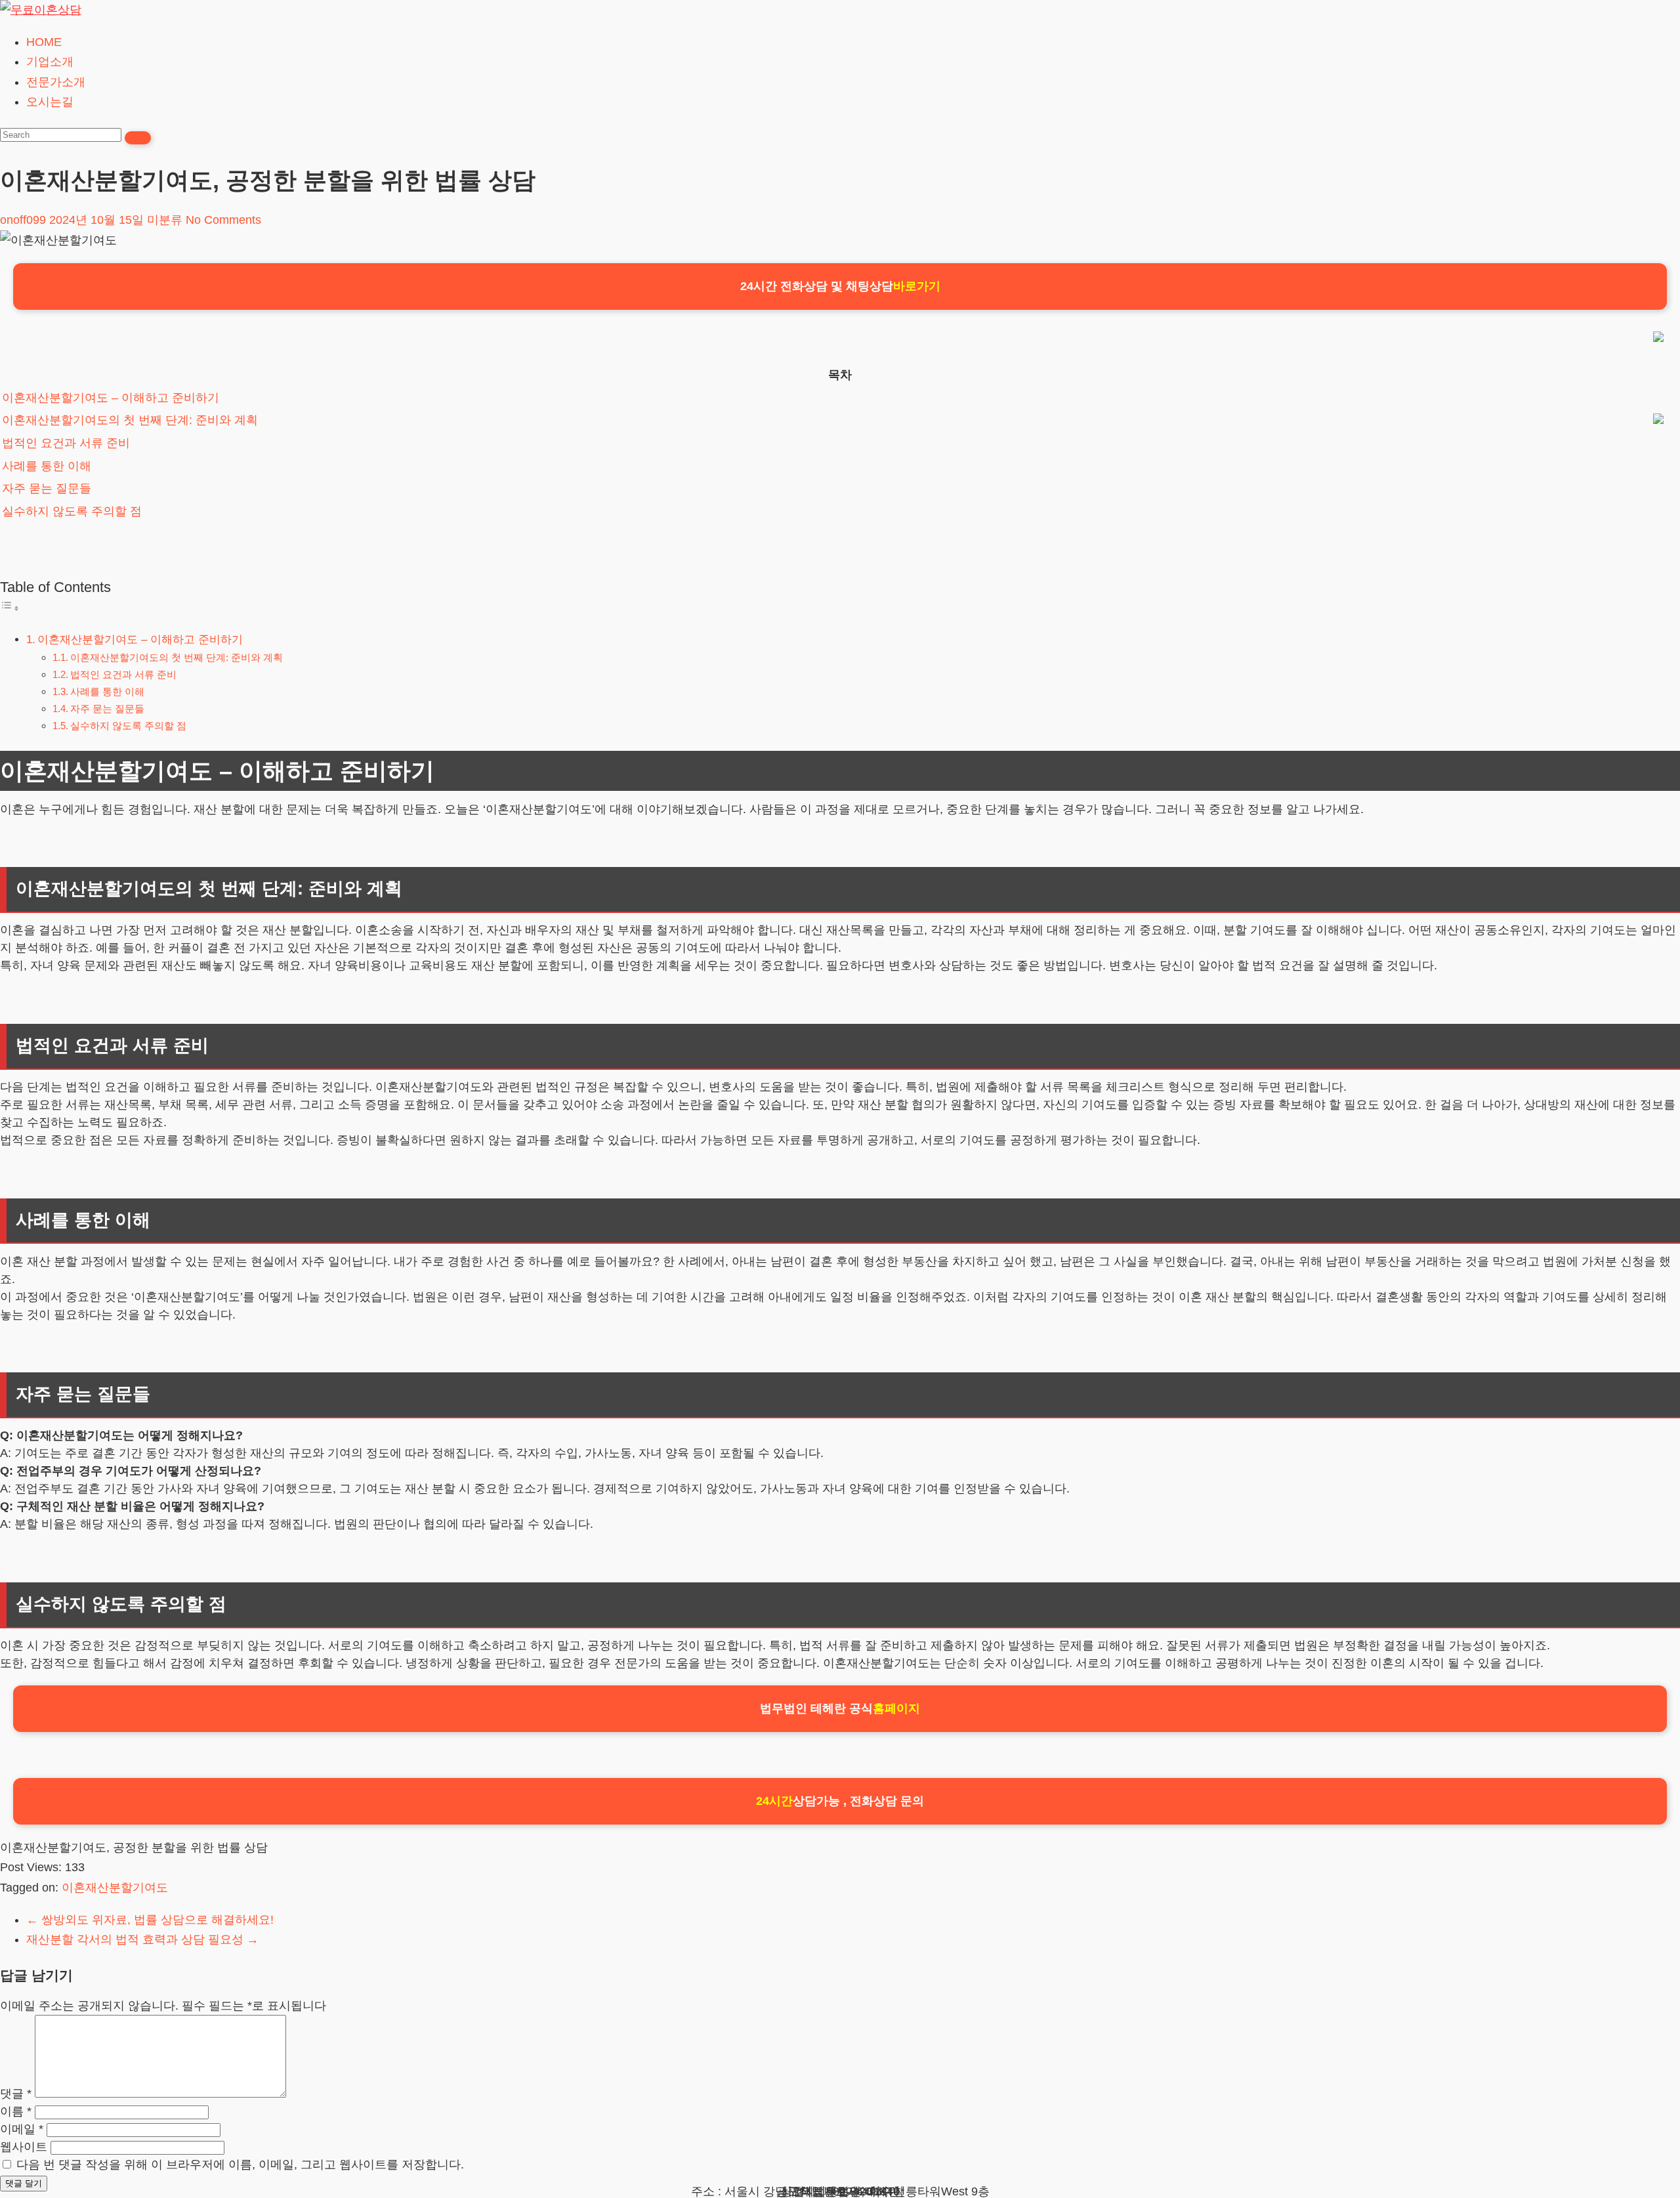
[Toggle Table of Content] (10, 608)
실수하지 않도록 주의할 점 (72, 511)
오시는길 (50, 102)
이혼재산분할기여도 (115, 1888)
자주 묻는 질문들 (47, 488)
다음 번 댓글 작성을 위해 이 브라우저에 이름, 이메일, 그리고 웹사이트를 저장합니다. (240, 2165)
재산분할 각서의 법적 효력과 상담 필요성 (142, 1939)
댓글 (16, 2094)
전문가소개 (56, 82)
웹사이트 (24, 2147)
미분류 (165, 220)
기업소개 (50, 62)
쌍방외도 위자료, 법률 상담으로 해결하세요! (150, 1920)
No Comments (223, 220)
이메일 (22, 2129)
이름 (16, 2111)
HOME (44, 42)
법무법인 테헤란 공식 (840, 1708)
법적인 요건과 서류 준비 (66, 443)
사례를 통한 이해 (47, 466)
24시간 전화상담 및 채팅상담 (840, 286)
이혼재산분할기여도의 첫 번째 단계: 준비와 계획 (130, 420)
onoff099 (23, 220)
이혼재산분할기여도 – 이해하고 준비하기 (111, 398)
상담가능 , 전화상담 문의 (840, 1801)
